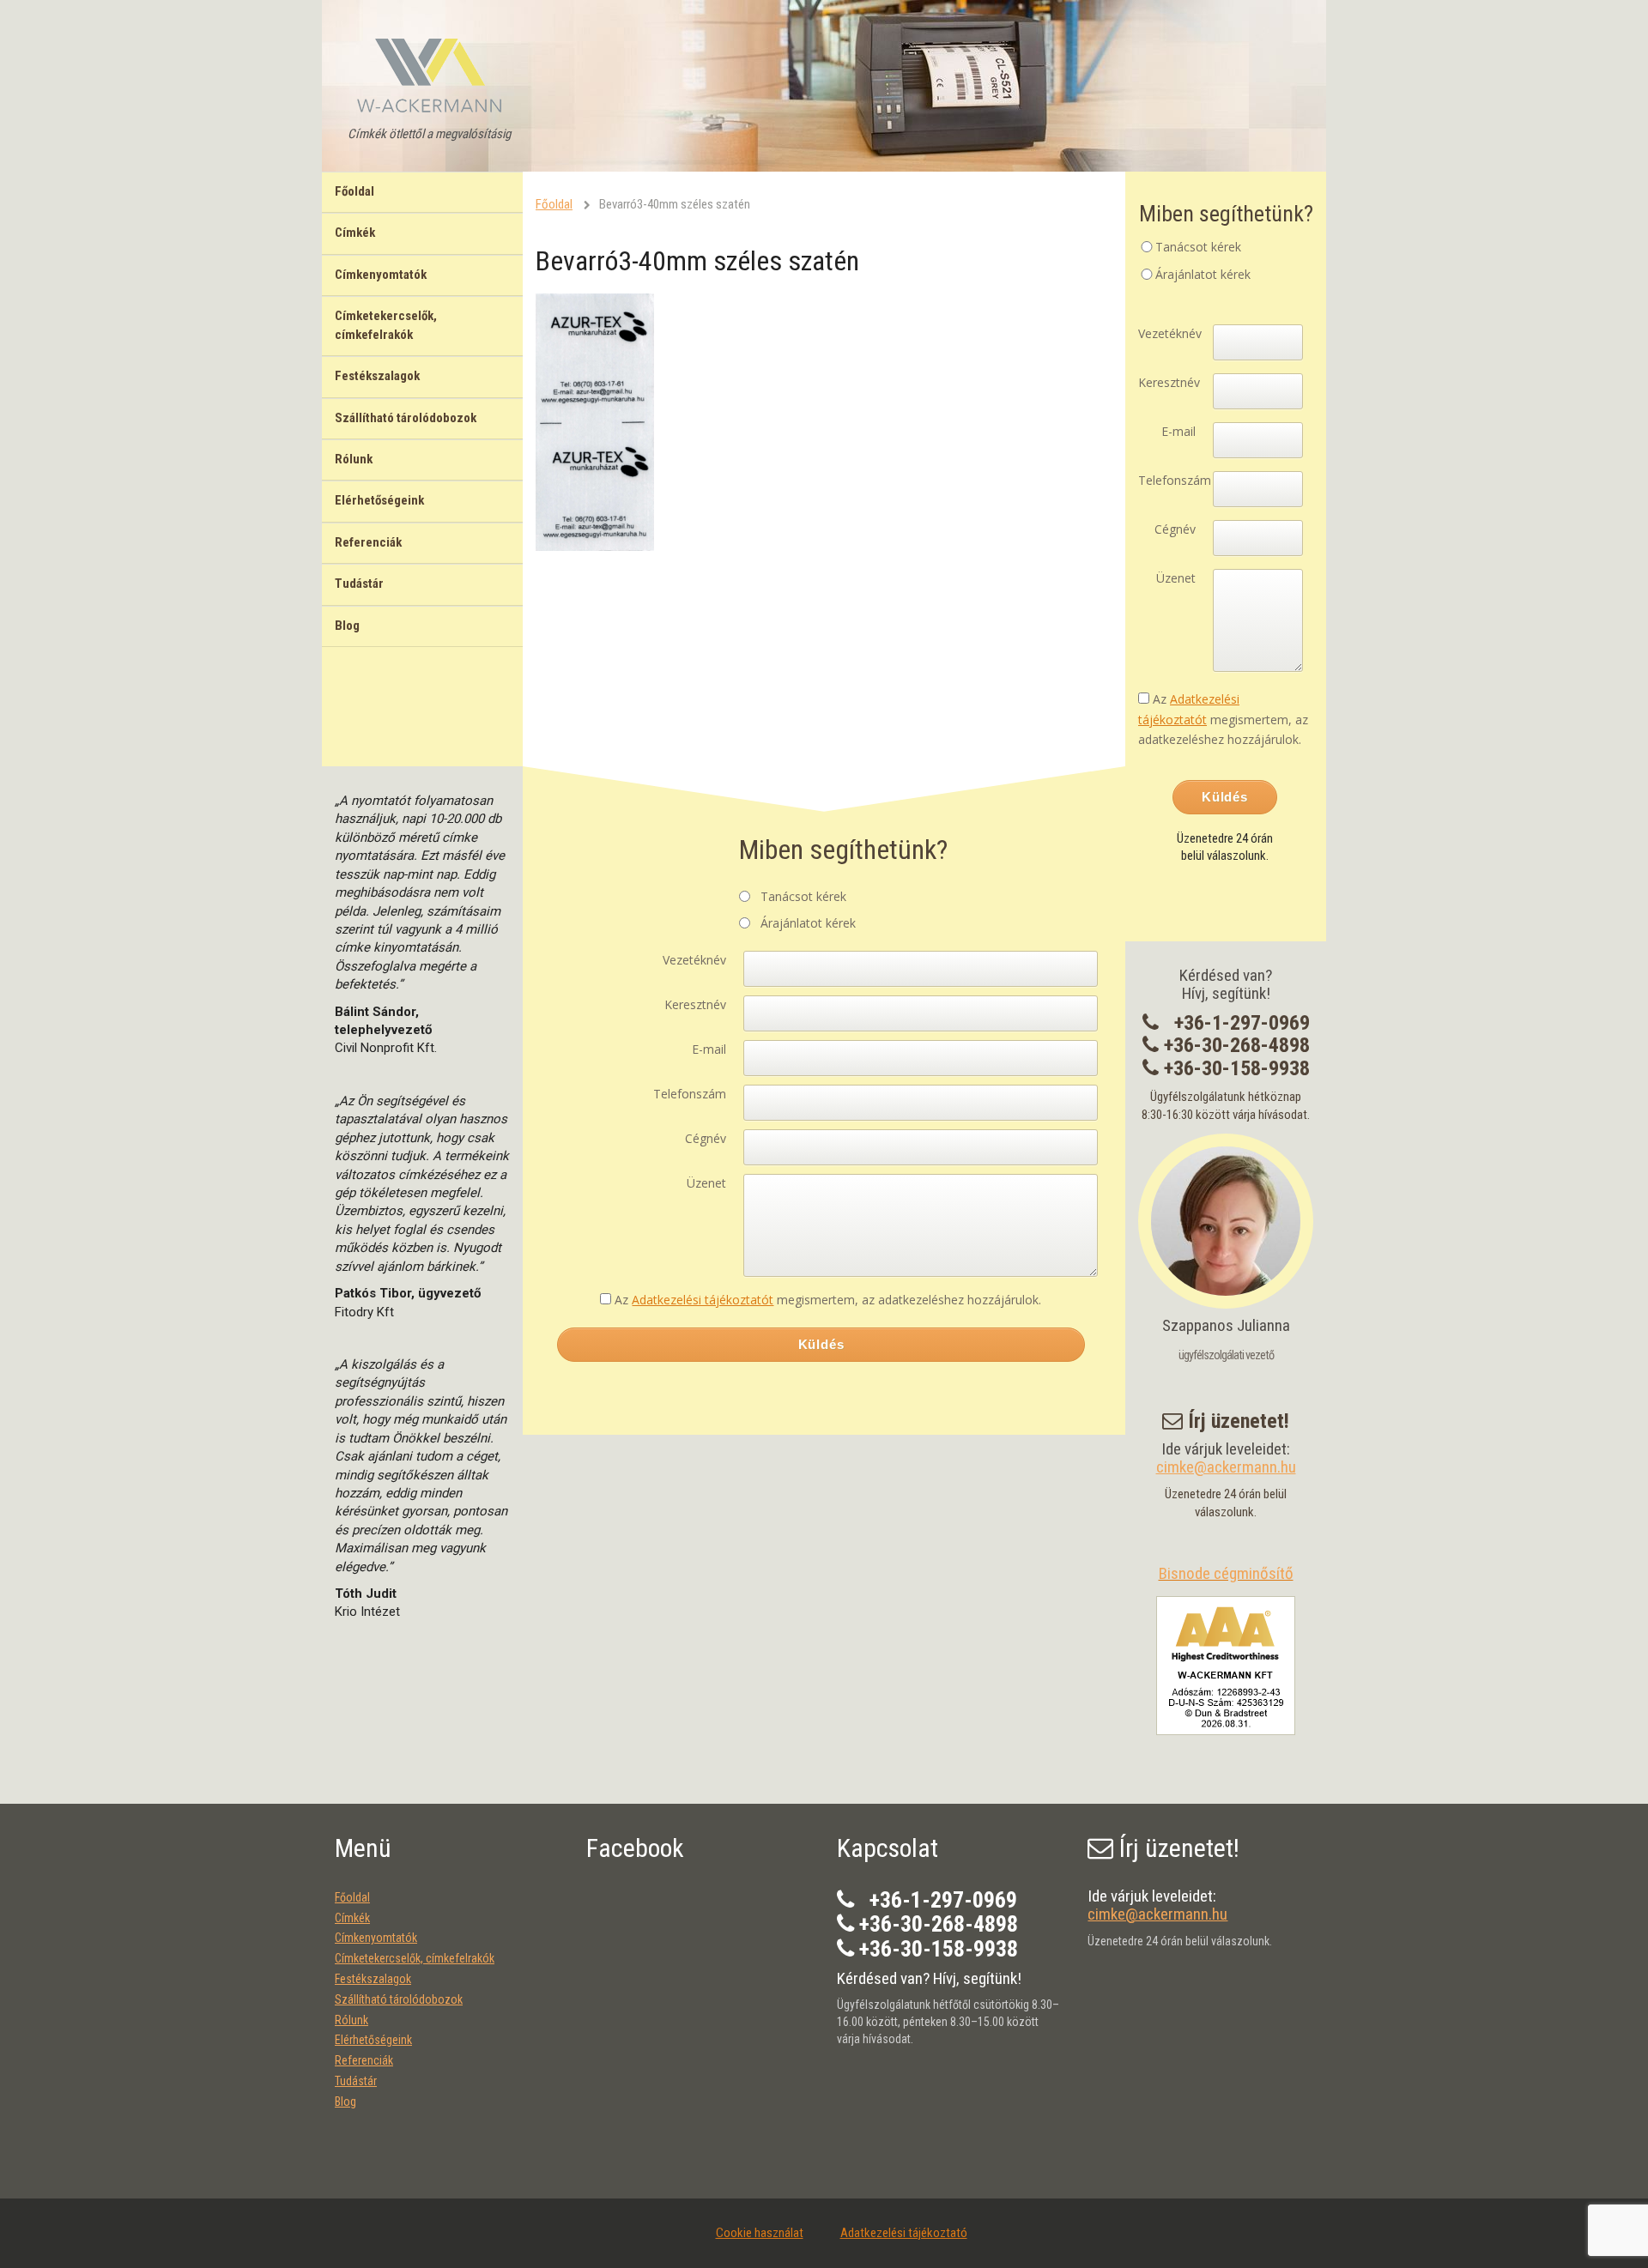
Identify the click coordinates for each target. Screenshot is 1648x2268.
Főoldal (354, 191)
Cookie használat (760, 2233)
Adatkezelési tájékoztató (904, 2233)
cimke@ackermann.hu (1226, 1467)
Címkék (355, 233)
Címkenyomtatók (381, 275)
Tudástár (359, 584)
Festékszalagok (377, 376)
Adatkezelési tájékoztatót (703, 1300)
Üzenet (706, 1183)
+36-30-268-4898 (1237, 1045)
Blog (347, 626)
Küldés (821, 1344)
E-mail (709, 1049)
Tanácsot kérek (803, 896)
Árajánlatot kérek (808, 923)
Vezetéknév (694, 960)
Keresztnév (695, 1004)
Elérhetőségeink (379, 500)
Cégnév (706, 1138)
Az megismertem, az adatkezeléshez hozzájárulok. (828, 1300)
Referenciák (368, 542)
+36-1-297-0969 (1242, 1023)
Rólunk (354, 459)
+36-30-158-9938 (1237, 1068)
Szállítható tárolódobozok (406, 418)
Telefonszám (690, 1094)
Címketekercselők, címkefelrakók (386, 325)
